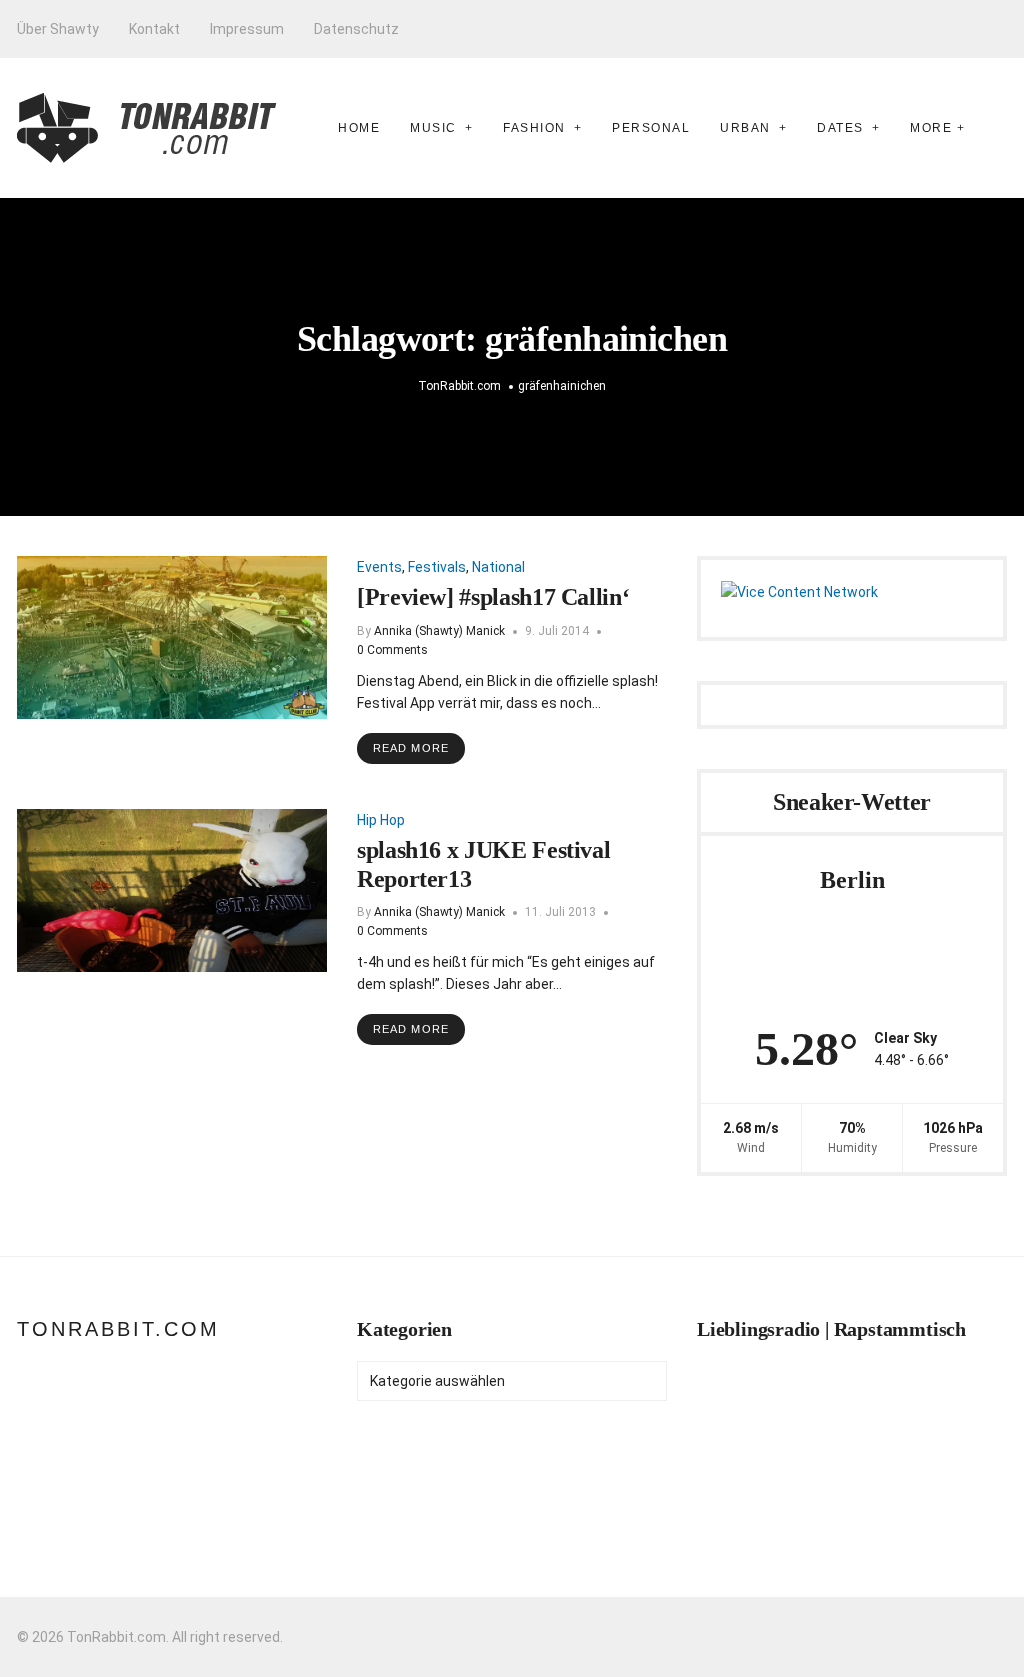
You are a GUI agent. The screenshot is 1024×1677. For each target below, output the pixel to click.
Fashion (534, 128)
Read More (411, 748)
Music (433, 128)
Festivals (437, 567)
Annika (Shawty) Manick (439, 631)
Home (359, 128)
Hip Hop (381, 820)
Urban (745, 128)
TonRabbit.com (118, 1329)
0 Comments (392, 650)
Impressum (247, 29)
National (498, 567)
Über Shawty (58, 29)
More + (937, 128)
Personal (651, 128)
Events (379, 567)
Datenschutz (356, 29)
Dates (840, 128)
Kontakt (154, 29)
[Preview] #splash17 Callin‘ (493, 597)
